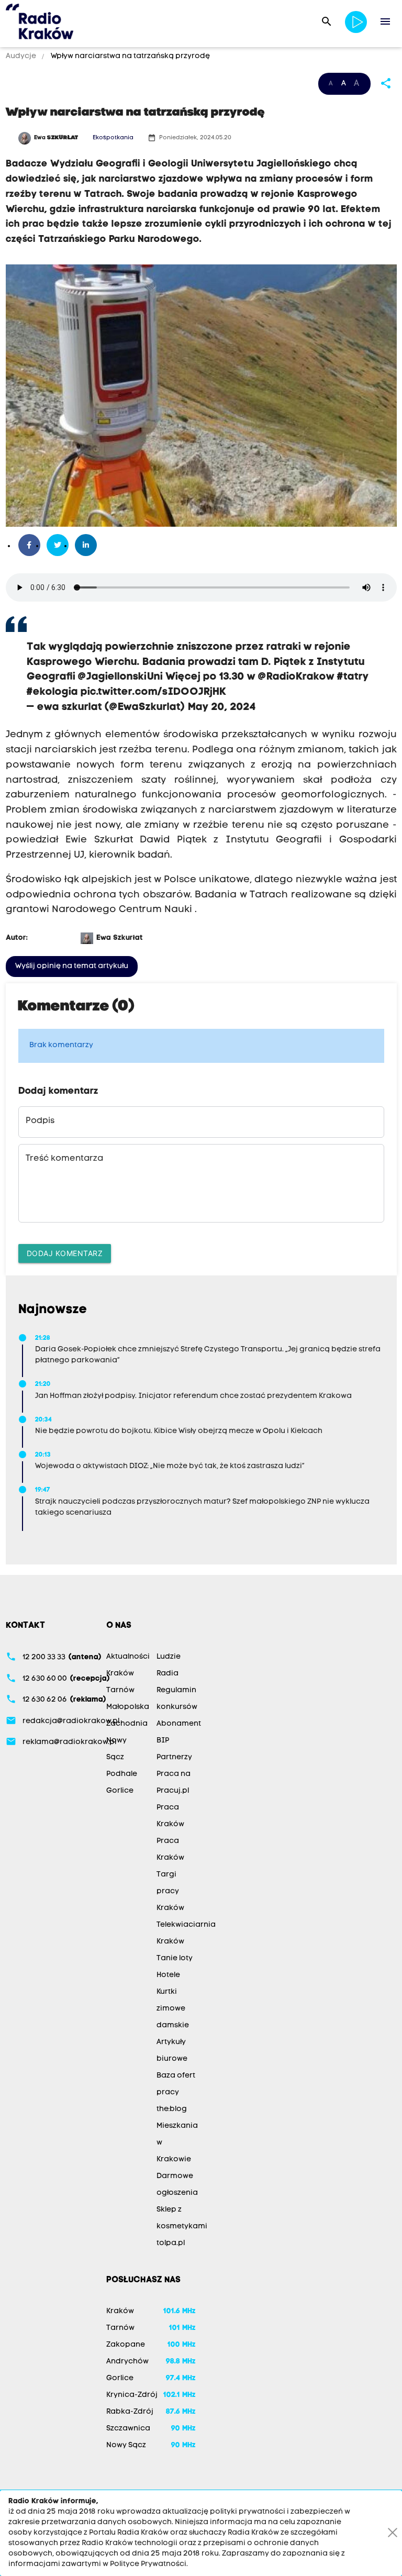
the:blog (172, 2109)
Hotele (168, 1975)
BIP (163, 1741)
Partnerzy (174, 1757)
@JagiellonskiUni (120, 677)
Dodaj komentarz (65, 1253)
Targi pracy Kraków (170, 1891)
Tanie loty (175, 1958)
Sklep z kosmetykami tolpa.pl (182, 2227)
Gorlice (120, 1791)
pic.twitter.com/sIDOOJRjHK (153, 692)
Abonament (179, 1724)
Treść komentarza (64, 1159)
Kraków (120, 1674)
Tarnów (120, 1690)
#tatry (353, 677)
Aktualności (128, 1657)
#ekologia (52, 692)
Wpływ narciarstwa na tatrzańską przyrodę (130, 56)
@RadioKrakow (296, 677)
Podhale (122, 1774)
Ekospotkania (113, 138)
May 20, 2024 (222, 707)
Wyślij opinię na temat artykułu (72, 966)
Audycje (22, 56)
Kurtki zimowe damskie (173, 2009)
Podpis (40, 1121)
